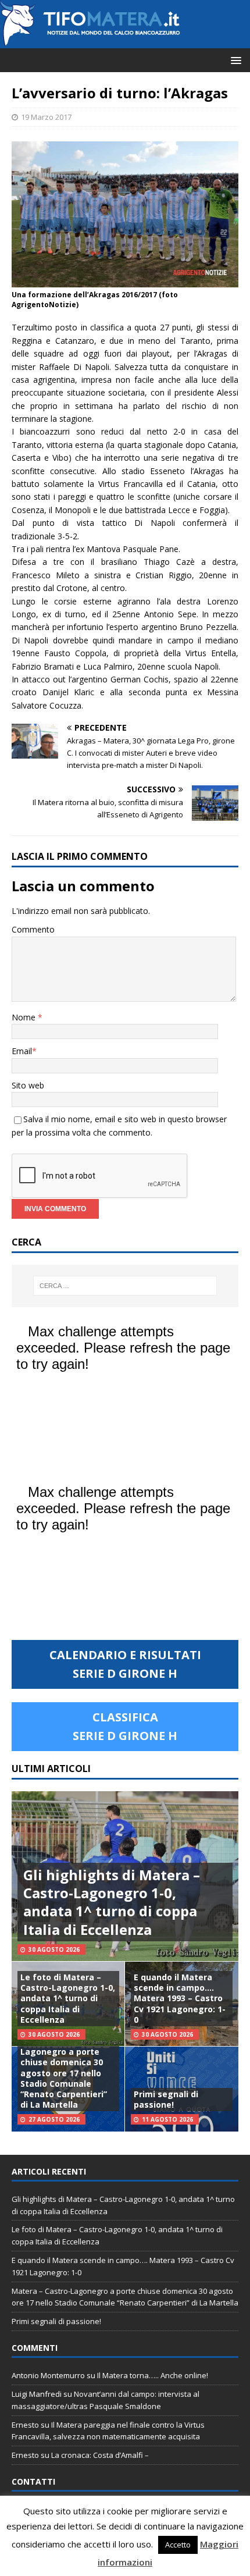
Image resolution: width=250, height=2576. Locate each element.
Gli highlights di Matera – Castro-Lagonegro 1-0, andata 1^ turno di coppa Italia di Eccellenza (112, 1902)
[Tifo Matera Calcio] (90, 42)
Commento (33, 929)
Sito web (28, 1085)
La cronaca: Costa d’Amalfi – (100, 2455)
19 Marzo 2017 (46, 117)
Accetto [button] (178, 2545)
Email (22, 1051)
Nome (25, 1017)
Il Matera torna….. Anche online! (153, 2375)
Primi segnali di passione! (166, 2099)
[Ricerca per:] (125, 1286)
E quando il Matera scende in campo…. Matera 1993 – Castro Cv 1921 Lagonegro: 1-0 (180, 1998)
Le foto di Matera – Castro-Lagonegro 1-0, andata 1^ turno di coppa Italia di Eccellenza (68, 1998)
